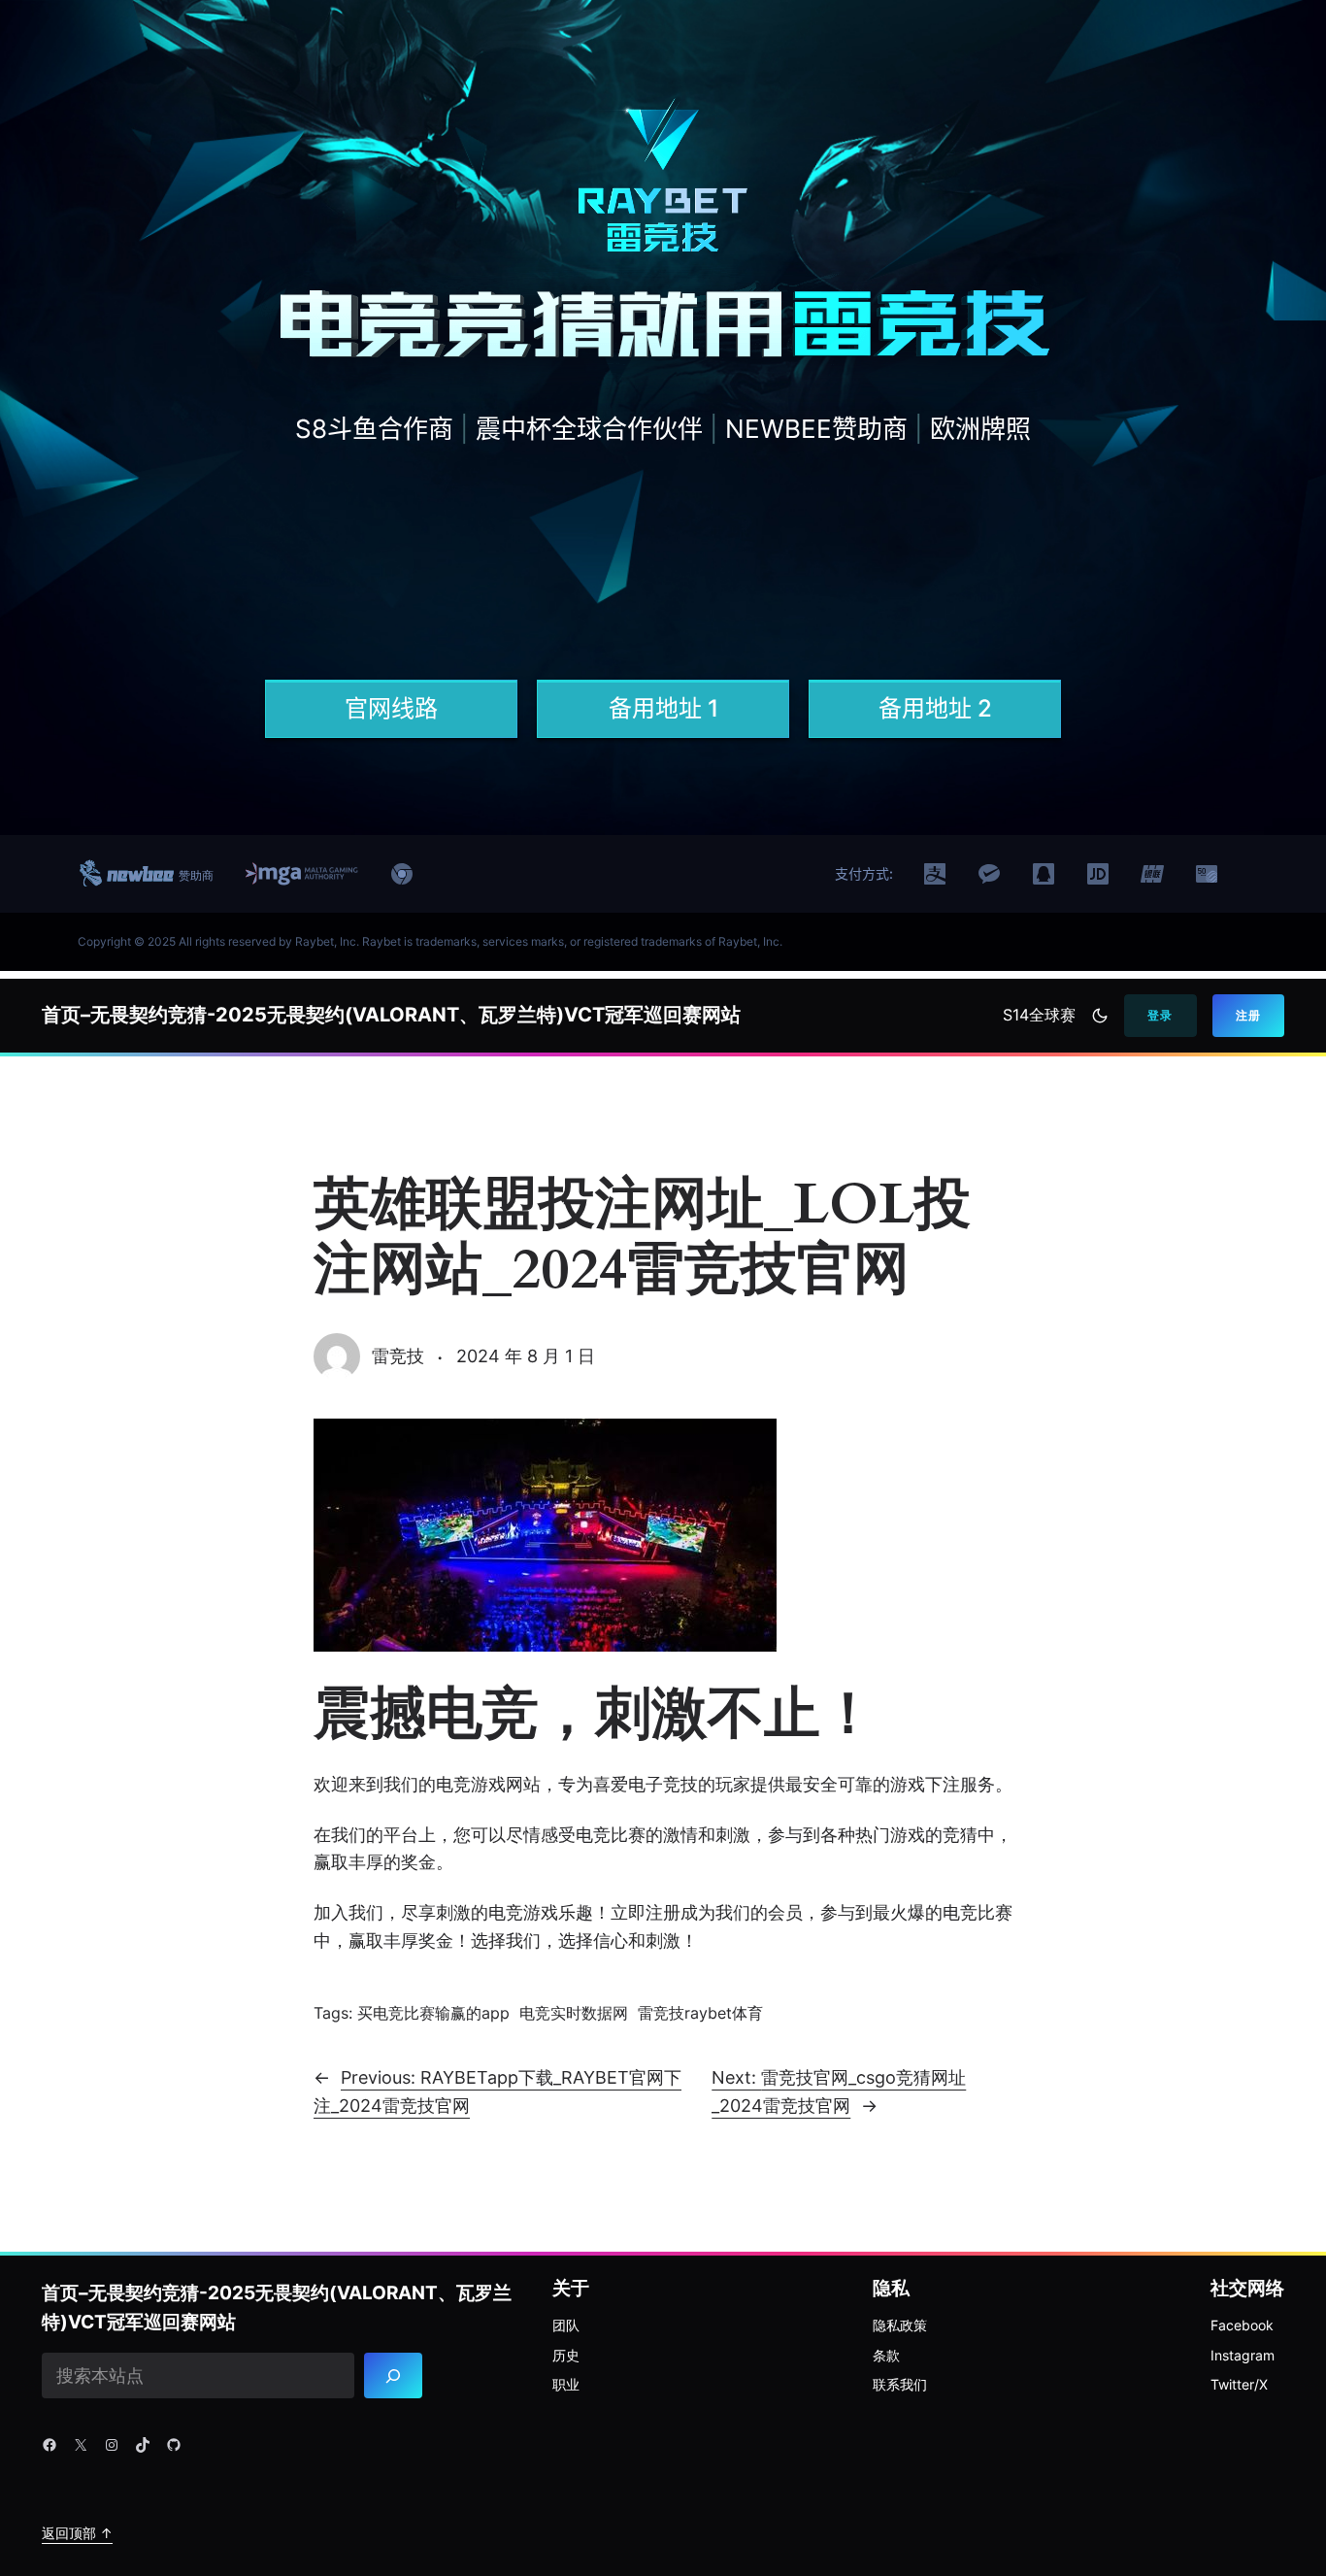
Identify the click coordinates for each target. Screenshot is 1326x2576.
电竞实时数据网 (574, 2013)
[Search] (394, 2375)
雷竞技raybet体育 (700, 2013)
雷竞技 (398, 1356)
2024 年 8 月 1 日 (526, 1356)
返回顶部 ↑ (77, 2533)
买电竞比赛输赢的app (433, 2013)
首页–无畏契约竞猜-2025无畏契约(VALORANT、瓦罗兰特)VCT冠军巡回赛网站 (391, 1015)
